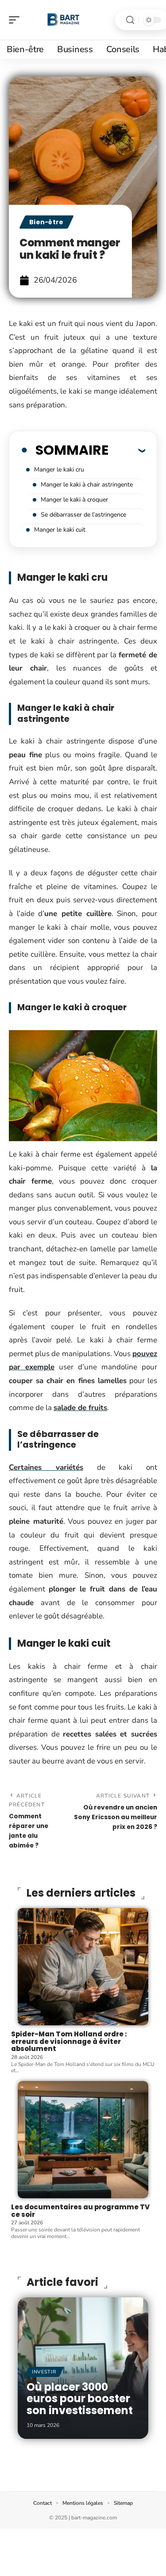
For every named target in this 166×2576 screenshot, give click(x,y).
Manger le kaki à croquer (74, 500)
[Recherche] (130, 20)
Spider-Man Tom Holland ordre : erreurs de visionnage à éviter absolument (69, 2041)
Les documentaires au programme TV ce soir (80, 2211)
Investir (44, 2372)
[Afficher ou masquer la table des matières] (127, 450)
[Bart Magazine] (64, 20)
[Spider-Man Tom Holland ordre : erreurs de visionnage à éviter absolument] (83, 1967)
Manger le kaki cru (59, 470)
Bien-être (46, 222)
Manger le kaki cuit (60, 530)
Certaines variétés (46, 1467)
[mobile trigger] (16, 20)
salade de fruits (80, 1408)
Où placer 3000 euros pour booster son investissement (80, 2399)
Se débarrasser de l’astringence (83, 515)
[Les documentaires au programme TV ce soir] (83, 2140)
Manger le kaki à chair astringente (87, 485)
